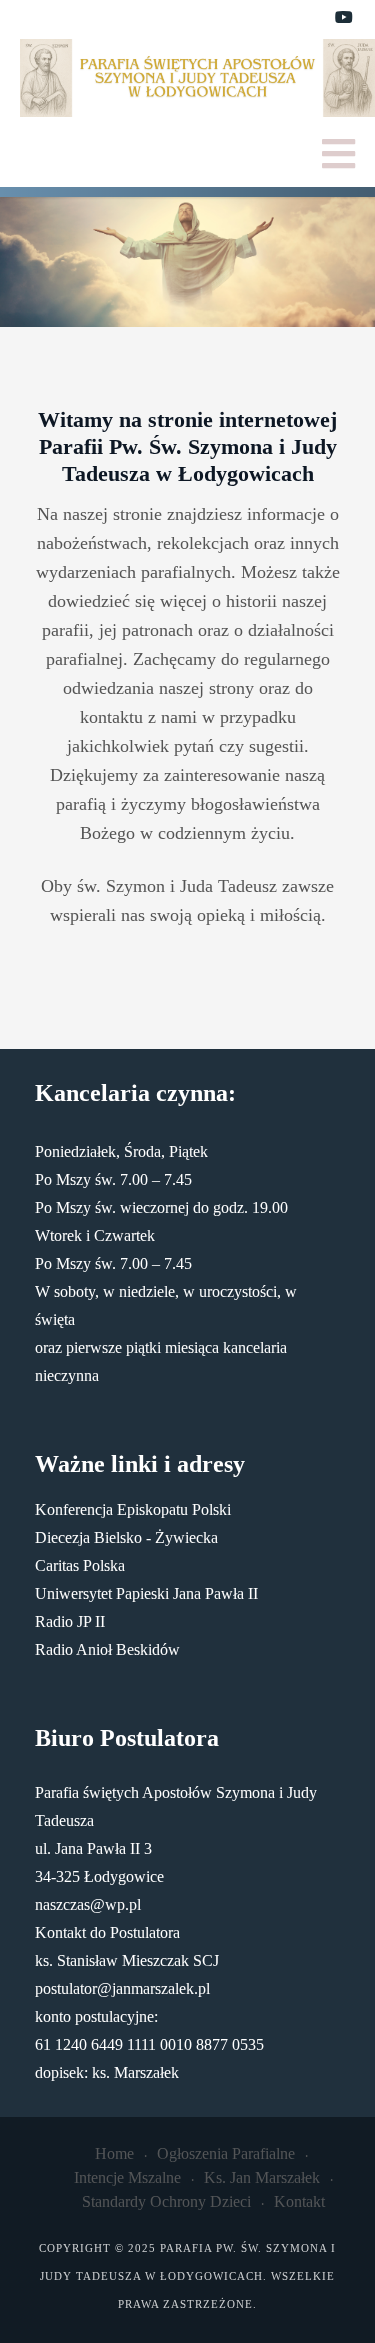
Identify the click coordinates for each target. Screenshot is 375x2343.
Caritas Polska (80, 1565)
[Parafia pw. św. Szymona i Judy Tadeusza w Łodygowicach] (197, 78)
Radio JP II (70, 1621)
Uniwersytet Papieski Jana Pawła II (146, 1593)
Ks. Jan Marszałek (262, 2177)
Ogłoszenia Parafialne (226, 2153)
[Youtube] (344, 18)
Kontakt (299, 2201)
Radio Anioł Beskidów (107, 1649)
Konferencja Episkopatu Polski (133, 1509)
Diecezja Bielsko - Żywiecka (126, 1537)
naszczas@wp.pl (88, 1904)
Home (114, 2153)
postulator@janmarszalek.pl (122, 1988)
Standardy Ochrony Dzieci (166, 2201)
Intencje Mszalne (127, 2177)
